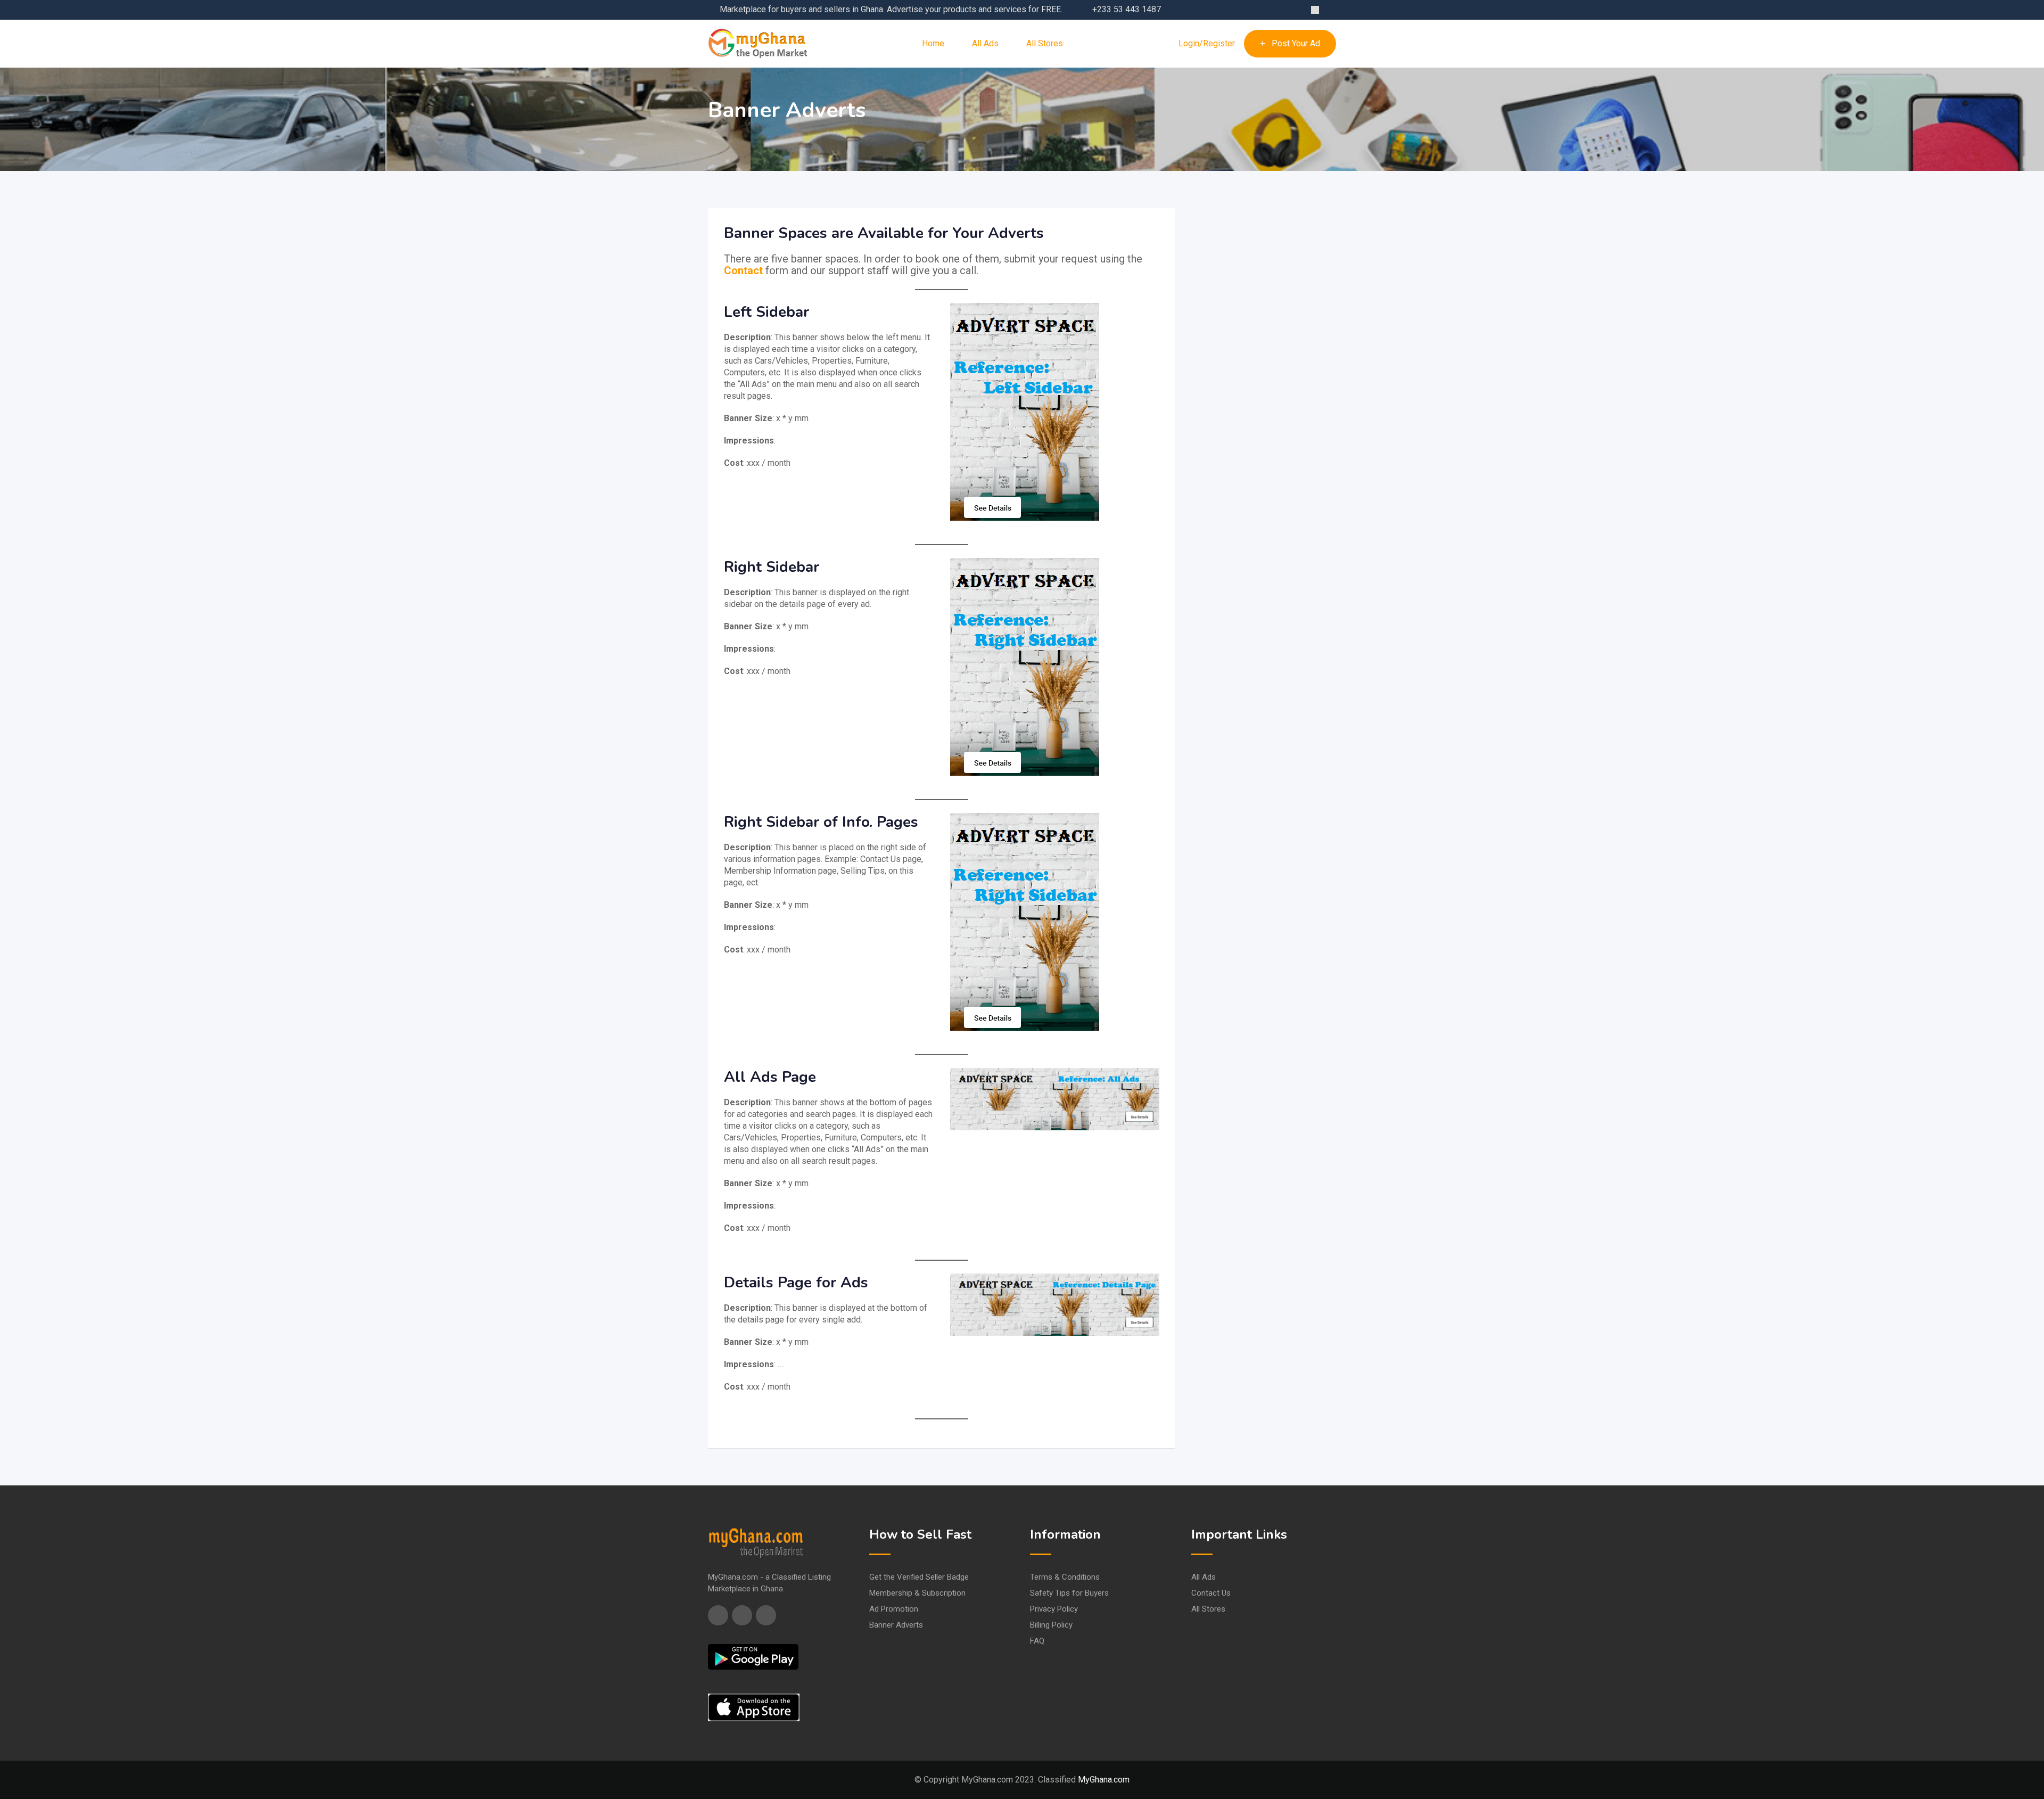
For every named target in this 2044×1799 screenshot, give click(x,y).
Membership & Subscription (917, 1593)
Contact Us (1211, 1593)
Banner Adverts (896, 1625)
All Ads (985, 43)
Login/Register (1207, 44)
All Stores (1045, 43)
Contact (743, 270)
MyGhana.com (1104, 1780)
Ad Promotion (894, 1609)
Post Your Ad (1296, 43)
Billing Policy (1051, 1625)
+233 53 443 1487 (1127, 9)
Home (933, 43)
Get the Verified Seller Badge (919, 1577)
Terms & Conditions (1065, 1577)
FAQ (1037, 1641)
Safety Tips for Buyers (1069, 1593)
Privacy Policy (1054, 1609)
